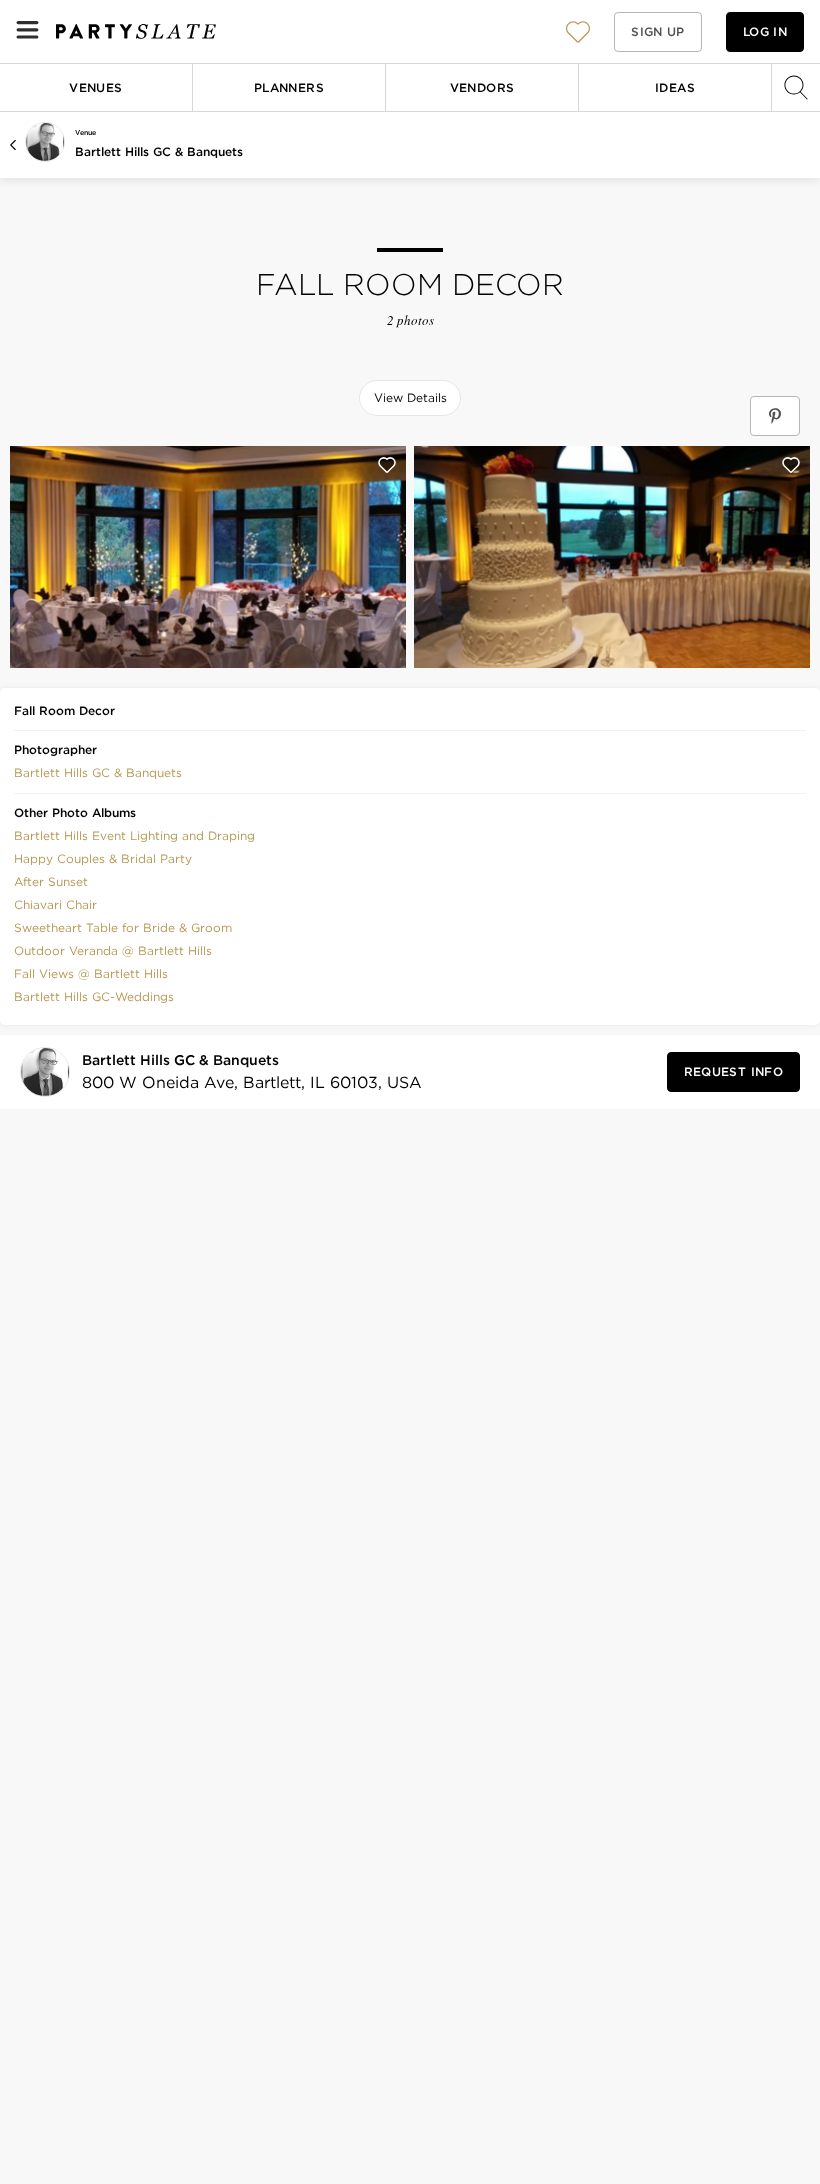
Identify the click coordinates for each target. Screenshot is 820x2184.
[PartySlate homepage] (136, 31)
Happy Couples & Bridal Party (103, 858)
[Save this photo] (387, 465)
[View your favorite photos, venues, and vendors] (578, 32)
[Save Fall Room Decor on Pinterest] (775, 416)
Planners (289, 87)
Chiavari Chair (55, 904)
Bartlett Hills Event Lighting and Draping (134, 835)
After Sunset (51, 881)
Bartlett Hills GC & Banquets (159, 151)
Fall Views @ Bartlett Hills (91, 973)
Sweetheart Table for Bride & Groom (123, 927)
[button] (578, 31)
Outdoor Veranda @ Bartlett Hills (113, 950)
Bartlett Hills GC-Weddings (94, 996)
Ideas (675, 87)
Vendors (482, 87)
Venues (95, 87)
